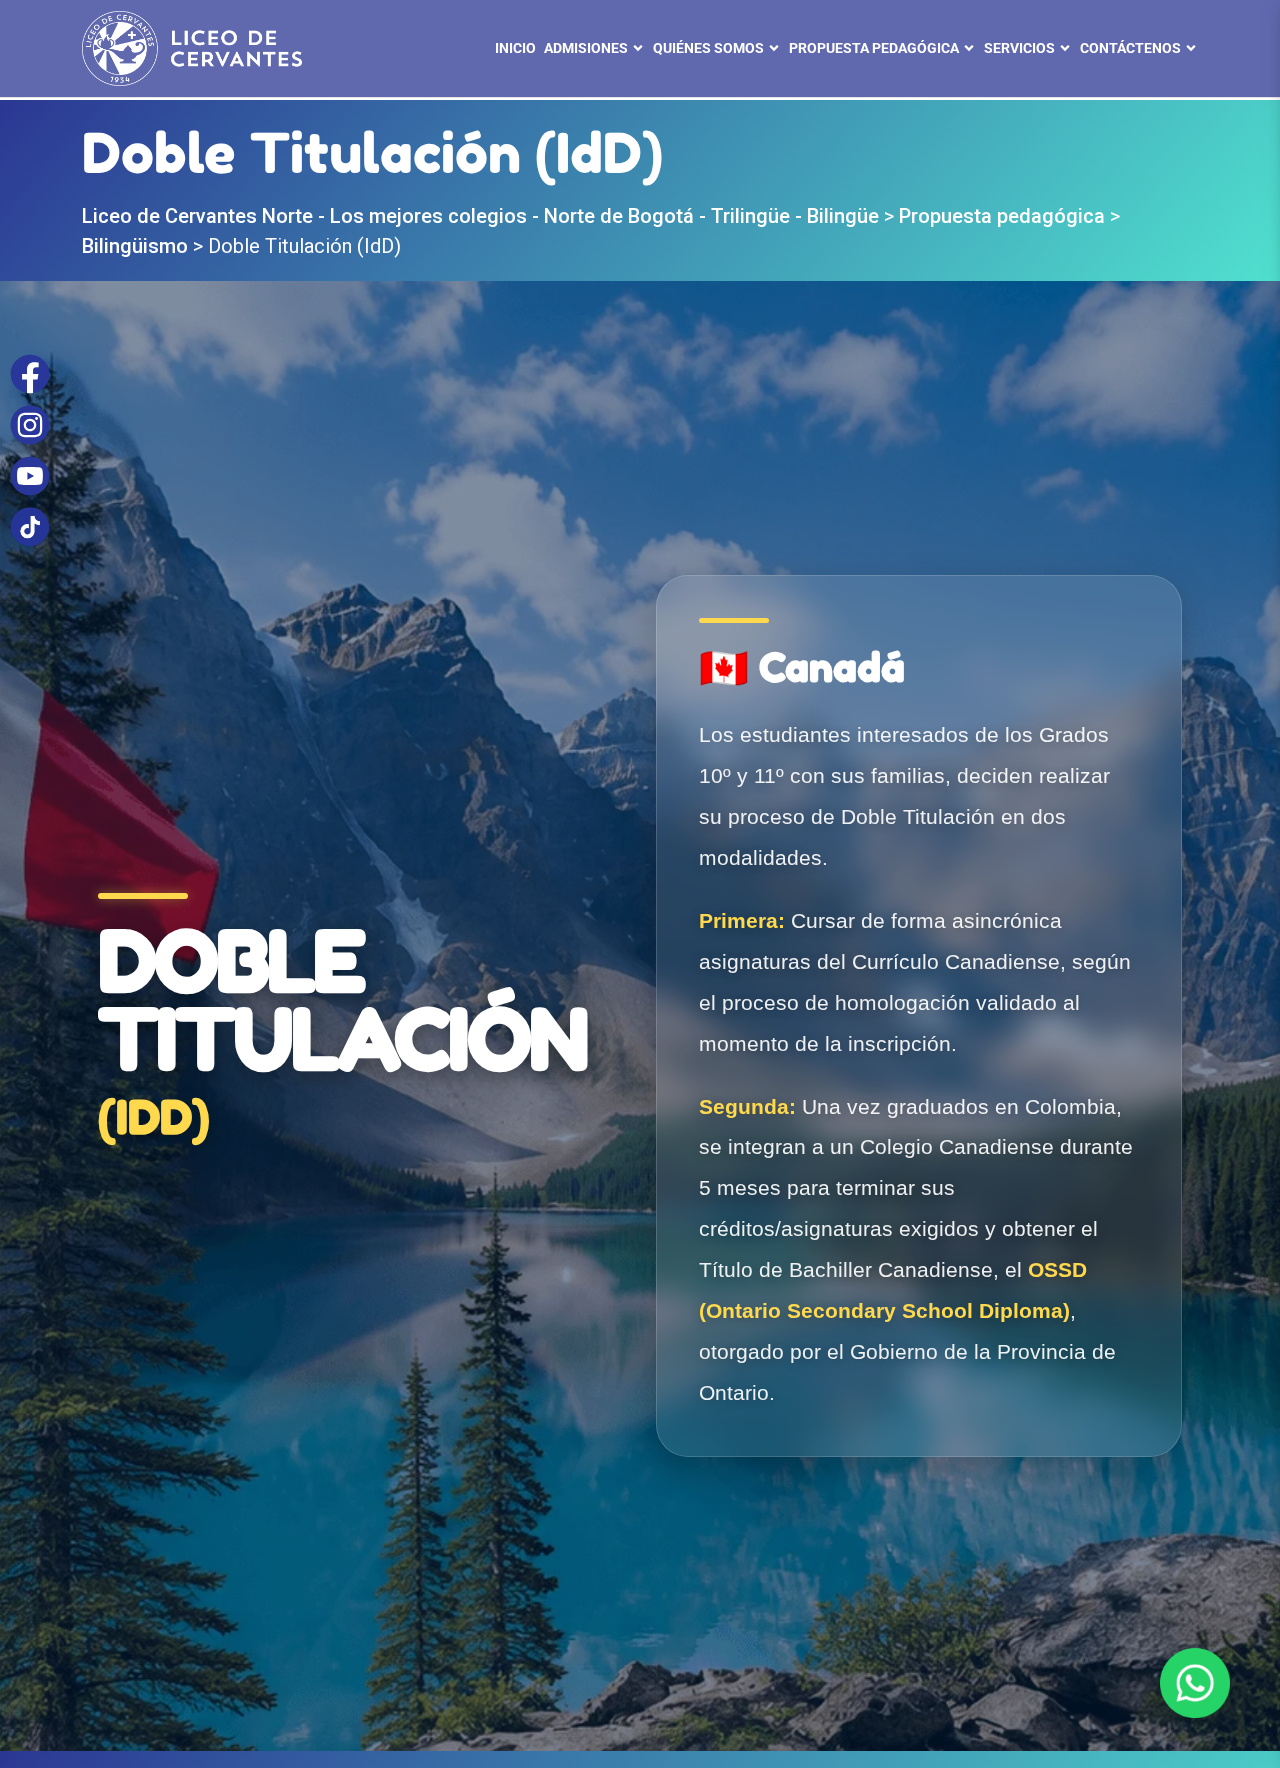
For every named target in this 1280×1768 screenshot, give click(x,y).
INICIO (515, 48)
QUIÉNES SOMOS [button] (708, 48)
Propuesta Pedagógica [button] (874, 48)
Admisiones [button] (586, 48)
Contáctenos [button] (1130, 48)
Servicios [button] (1019, 48)
